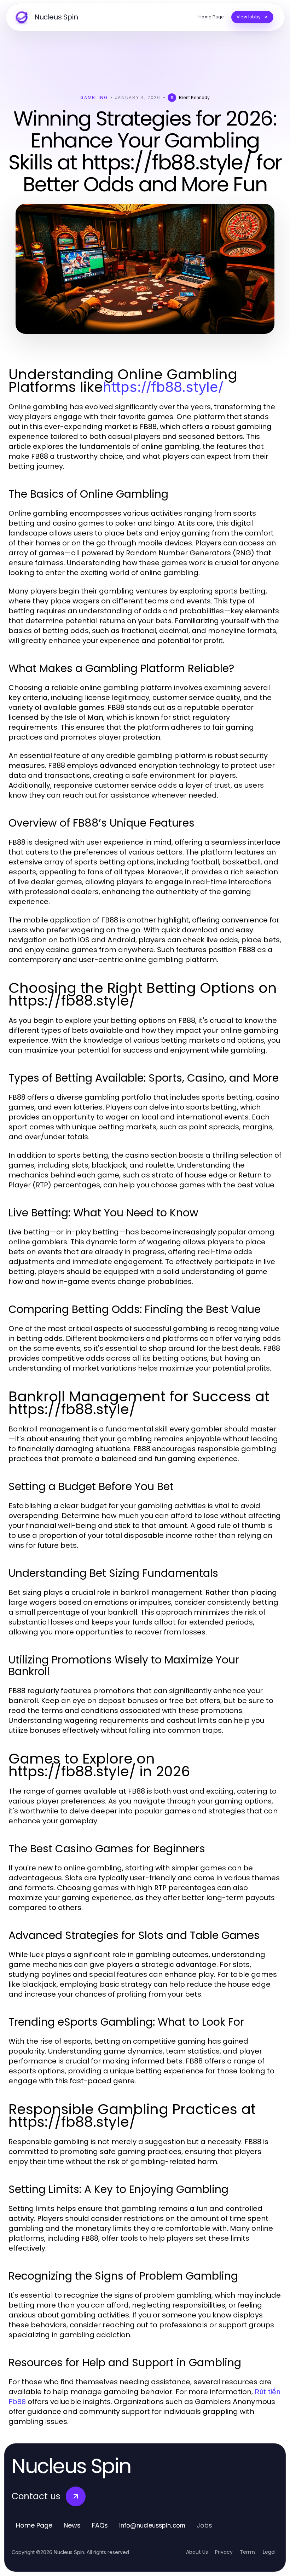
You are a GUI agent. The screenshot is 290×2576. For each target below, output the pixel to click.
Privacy (224, 2552)
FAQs (100, 2525)
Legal (269, 2552)
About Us (197, 2552)
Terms (248, 2552)
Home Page (34, 2525)
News (72, 2525)
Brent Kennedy (194, 97)
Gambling (94, 97)
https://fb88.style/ (163, 387)
